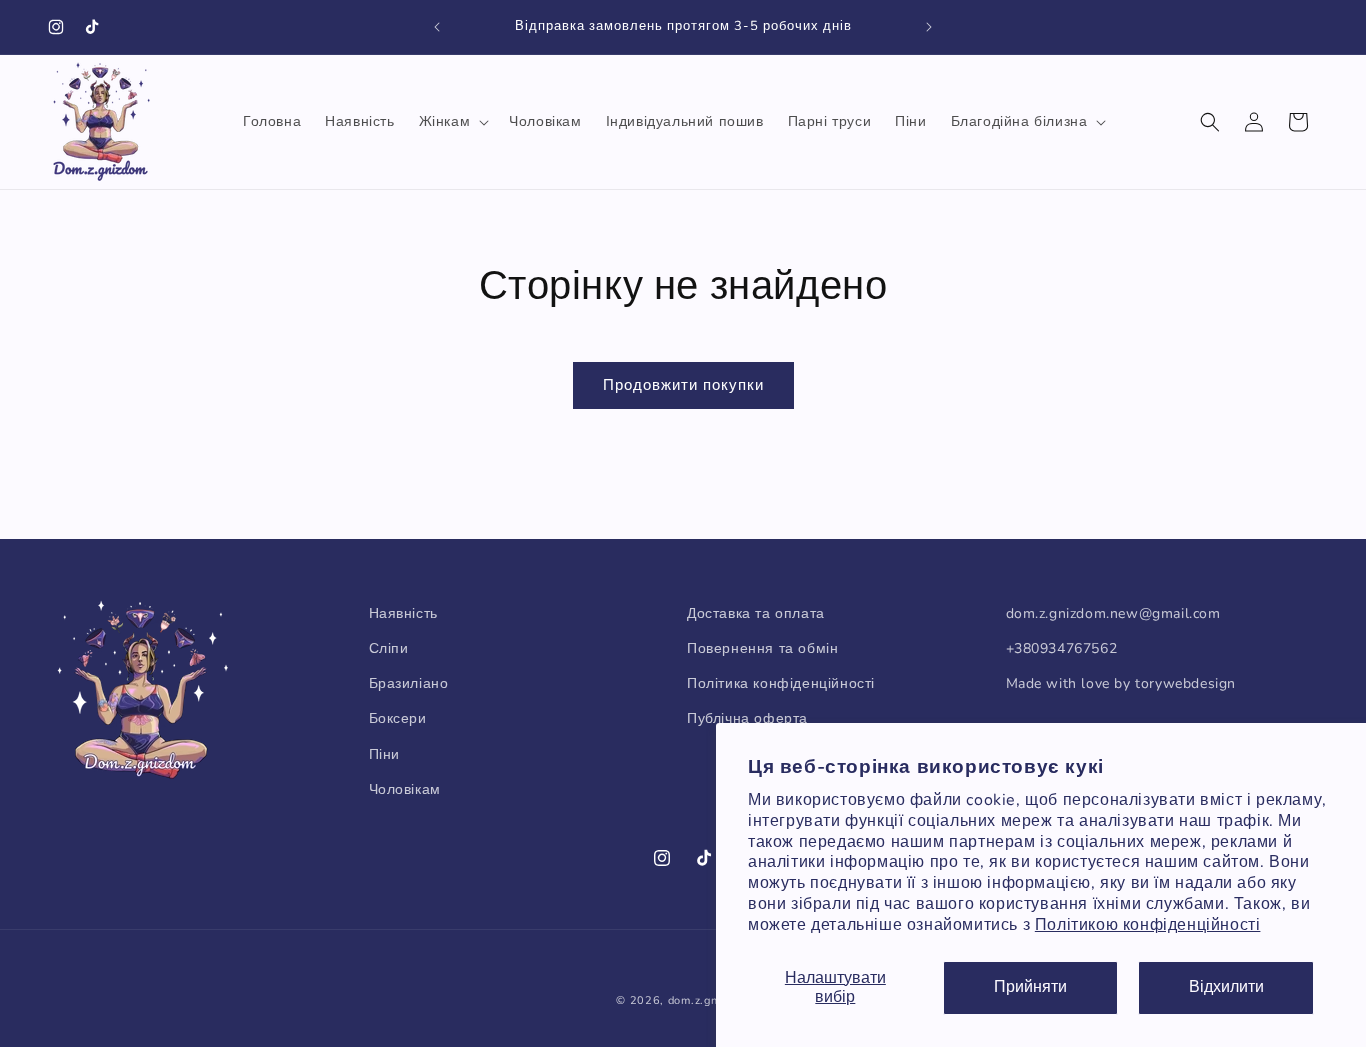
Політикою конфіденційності (1148, 925)
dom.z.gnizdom (709, 1000)
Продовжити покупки (683, 385)
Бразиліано (409, 684)
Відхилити (1226, 987)
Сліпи (389, 648)
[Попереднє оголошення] (437, 27)
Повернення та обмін (762, 648)
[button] (452, 122)
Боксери (398, 719)
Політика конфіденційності (781, 684)
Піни (384, 754)
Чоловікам (405, 789)
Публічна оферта (747, 719)
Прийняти (1030, 987)
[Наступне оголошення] (929, 27)
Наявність (403, 613)
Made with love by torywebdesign (1121, 684)
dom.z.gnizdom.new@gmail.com (1113, 613)
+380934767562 (1062, 648)
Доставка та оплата (756, 613)
